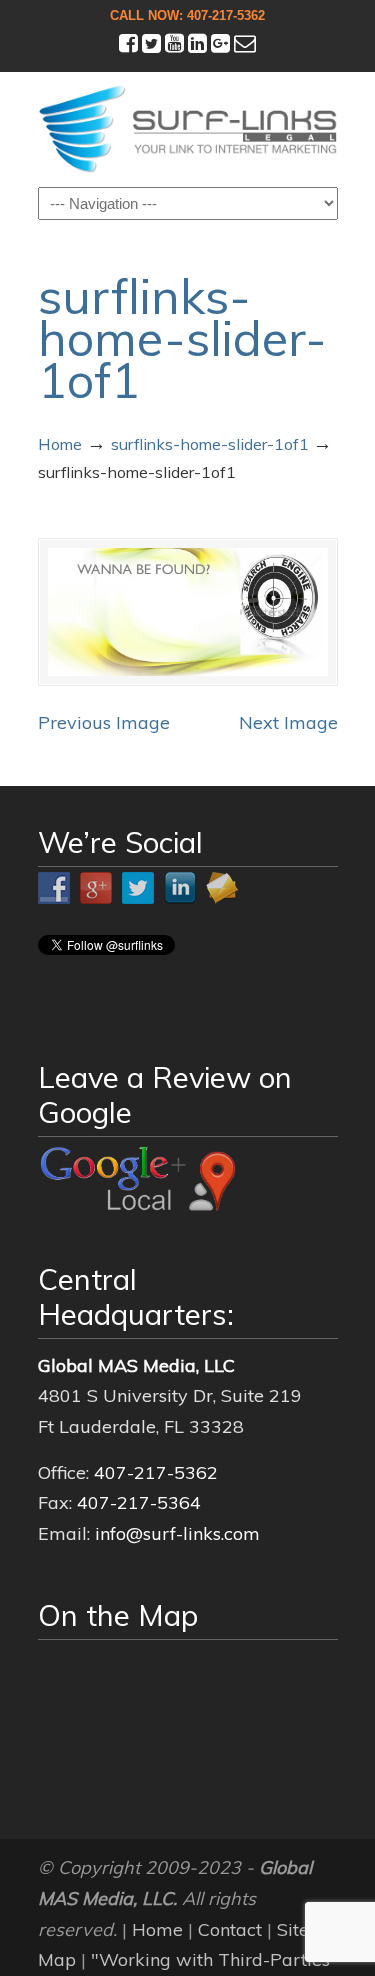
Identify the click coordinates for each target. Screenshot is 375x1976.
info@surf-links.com (177, 1533)
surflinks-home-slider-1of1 (210, 444)
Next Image (288, 722)
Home (60, 444)
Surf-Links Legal (188, 128)
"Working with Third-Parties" (214, 1959)
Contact (230, 1929)
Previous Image (104, 722)
